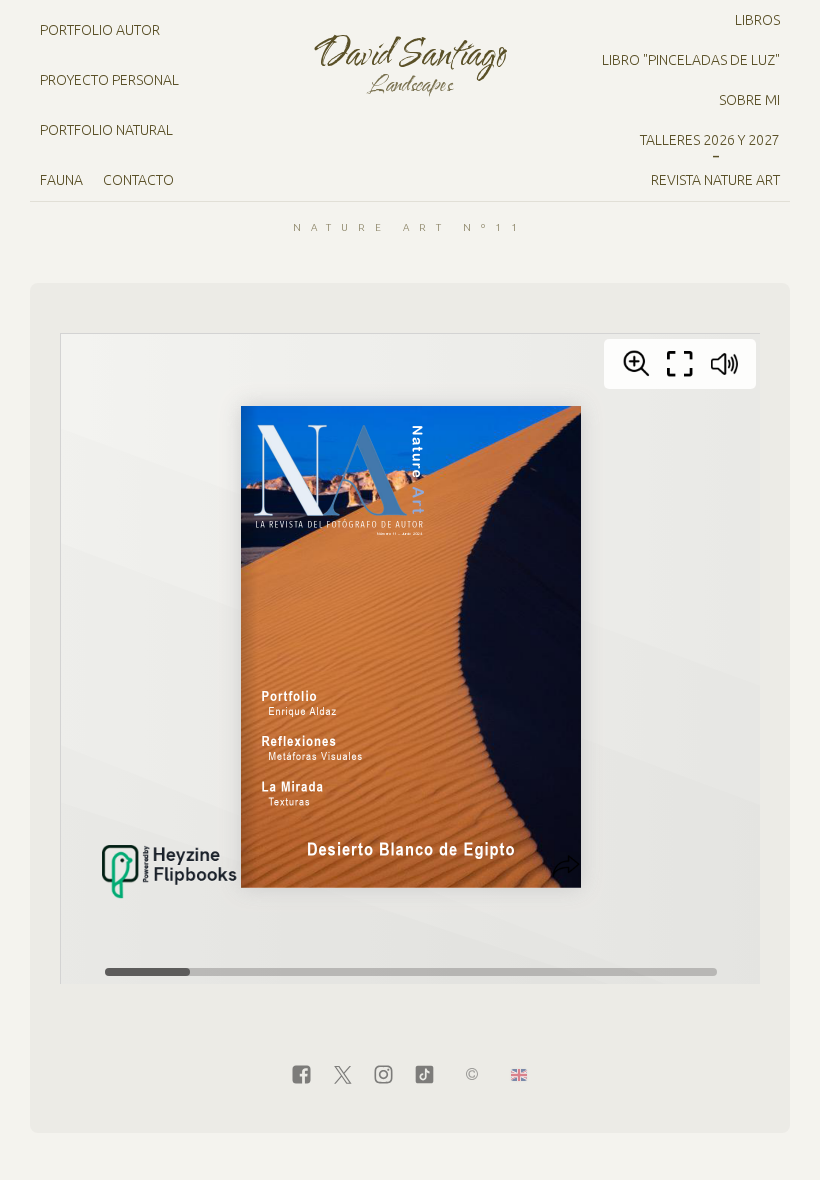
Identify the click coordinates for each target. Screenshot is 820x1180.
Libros (757, 20)
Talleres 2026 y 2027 (710, 140)
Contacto (138, 180)
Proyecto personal (109, 80)
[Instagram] (383, 1076)
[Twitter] (342, 1076)
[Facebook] (301, 1076)
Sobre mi (749, 100)
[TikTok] (424, 1076)
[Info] (472, 1075)
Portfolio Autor (100, 30)
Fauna (61, 180)
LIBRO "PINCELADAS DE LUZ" (691, 60)
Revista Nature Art (715, 180)
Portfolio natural (106, 130)
